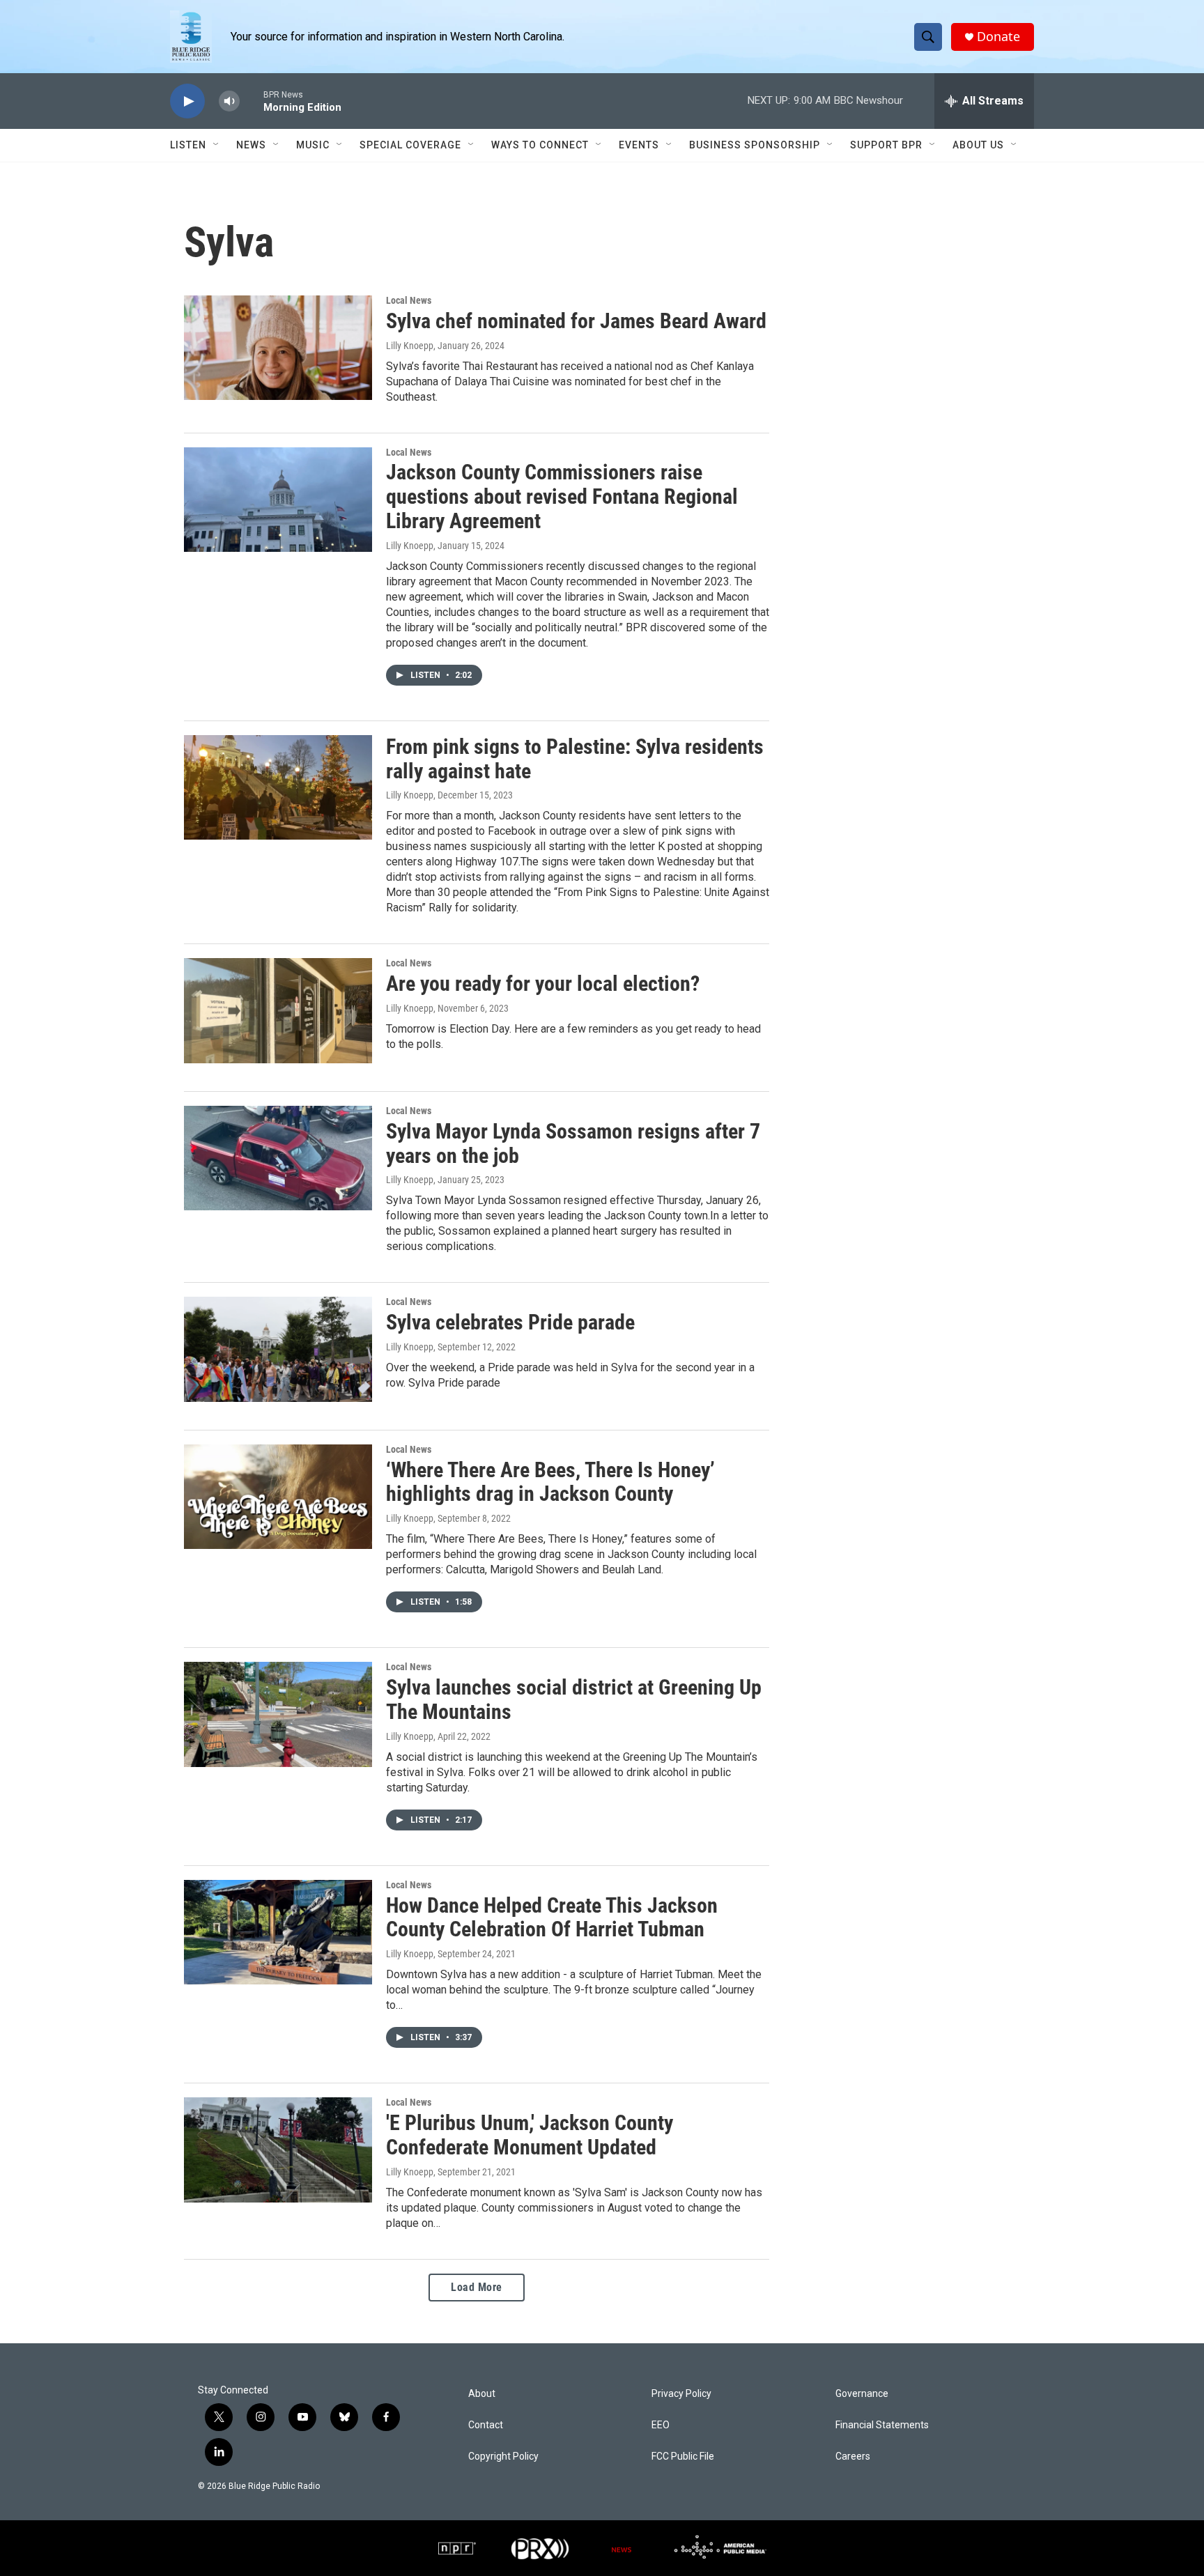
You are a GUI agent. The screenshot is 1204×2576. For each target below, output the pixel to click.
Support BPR (886, 145)
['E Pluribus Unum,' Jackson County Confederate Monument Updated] (278, 2150)
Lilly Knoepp (410, 346)
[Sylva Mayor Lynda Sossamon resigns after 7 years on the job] (278, 1158)
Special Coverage (410, 145)
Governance (862, 2394)
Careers (853, 2457)
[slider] (252, 101)
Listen (188, 145)
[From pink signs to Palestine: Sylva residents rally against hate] (278, 787)
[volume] (229, 101)
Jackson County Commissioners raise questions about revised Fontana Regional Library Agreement (562, 496)
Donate (998, 37)
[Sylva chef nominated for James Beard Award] (278, 348)
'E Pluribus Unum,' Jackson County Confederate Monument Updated (530, 2135)
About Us (978, 145)
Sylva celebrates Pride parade (510, 1322)
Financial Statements (882, 2425)
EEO (661, 2425)
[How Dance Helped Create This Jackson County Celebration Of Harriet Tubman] (278, 1932)
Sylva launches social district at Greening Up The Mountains (574, 1699)
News (251, 145)
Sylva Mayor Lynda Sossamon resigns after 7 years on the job (573, 1143)
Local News (409, 300)
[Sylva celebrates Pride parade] (278, 1349)
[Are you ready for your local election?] (278, 1010)
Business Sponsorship (755, 145)
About (482, 2394)
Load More (477, 2287)
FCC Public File (683, 2457)
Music (313, 145)
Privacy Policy (681, 2394)
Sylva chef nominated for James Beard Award (576, 321)
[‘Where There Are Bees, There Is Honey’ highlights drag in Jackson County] (278, 1497)
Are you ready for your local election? (543, 984)
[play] (187, 101)
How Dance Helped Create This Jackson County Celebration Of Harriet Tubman (552, 1918)
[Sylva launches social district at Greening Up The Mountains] (278, 1714)
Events (639, 145)
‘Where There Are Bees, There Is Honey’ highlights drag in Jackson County (550, 1482)
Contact (486, 2425)
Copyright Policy (503, 2457)
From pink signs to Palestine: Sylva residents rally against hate (575, 759)
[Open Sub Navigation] (217, 145)
